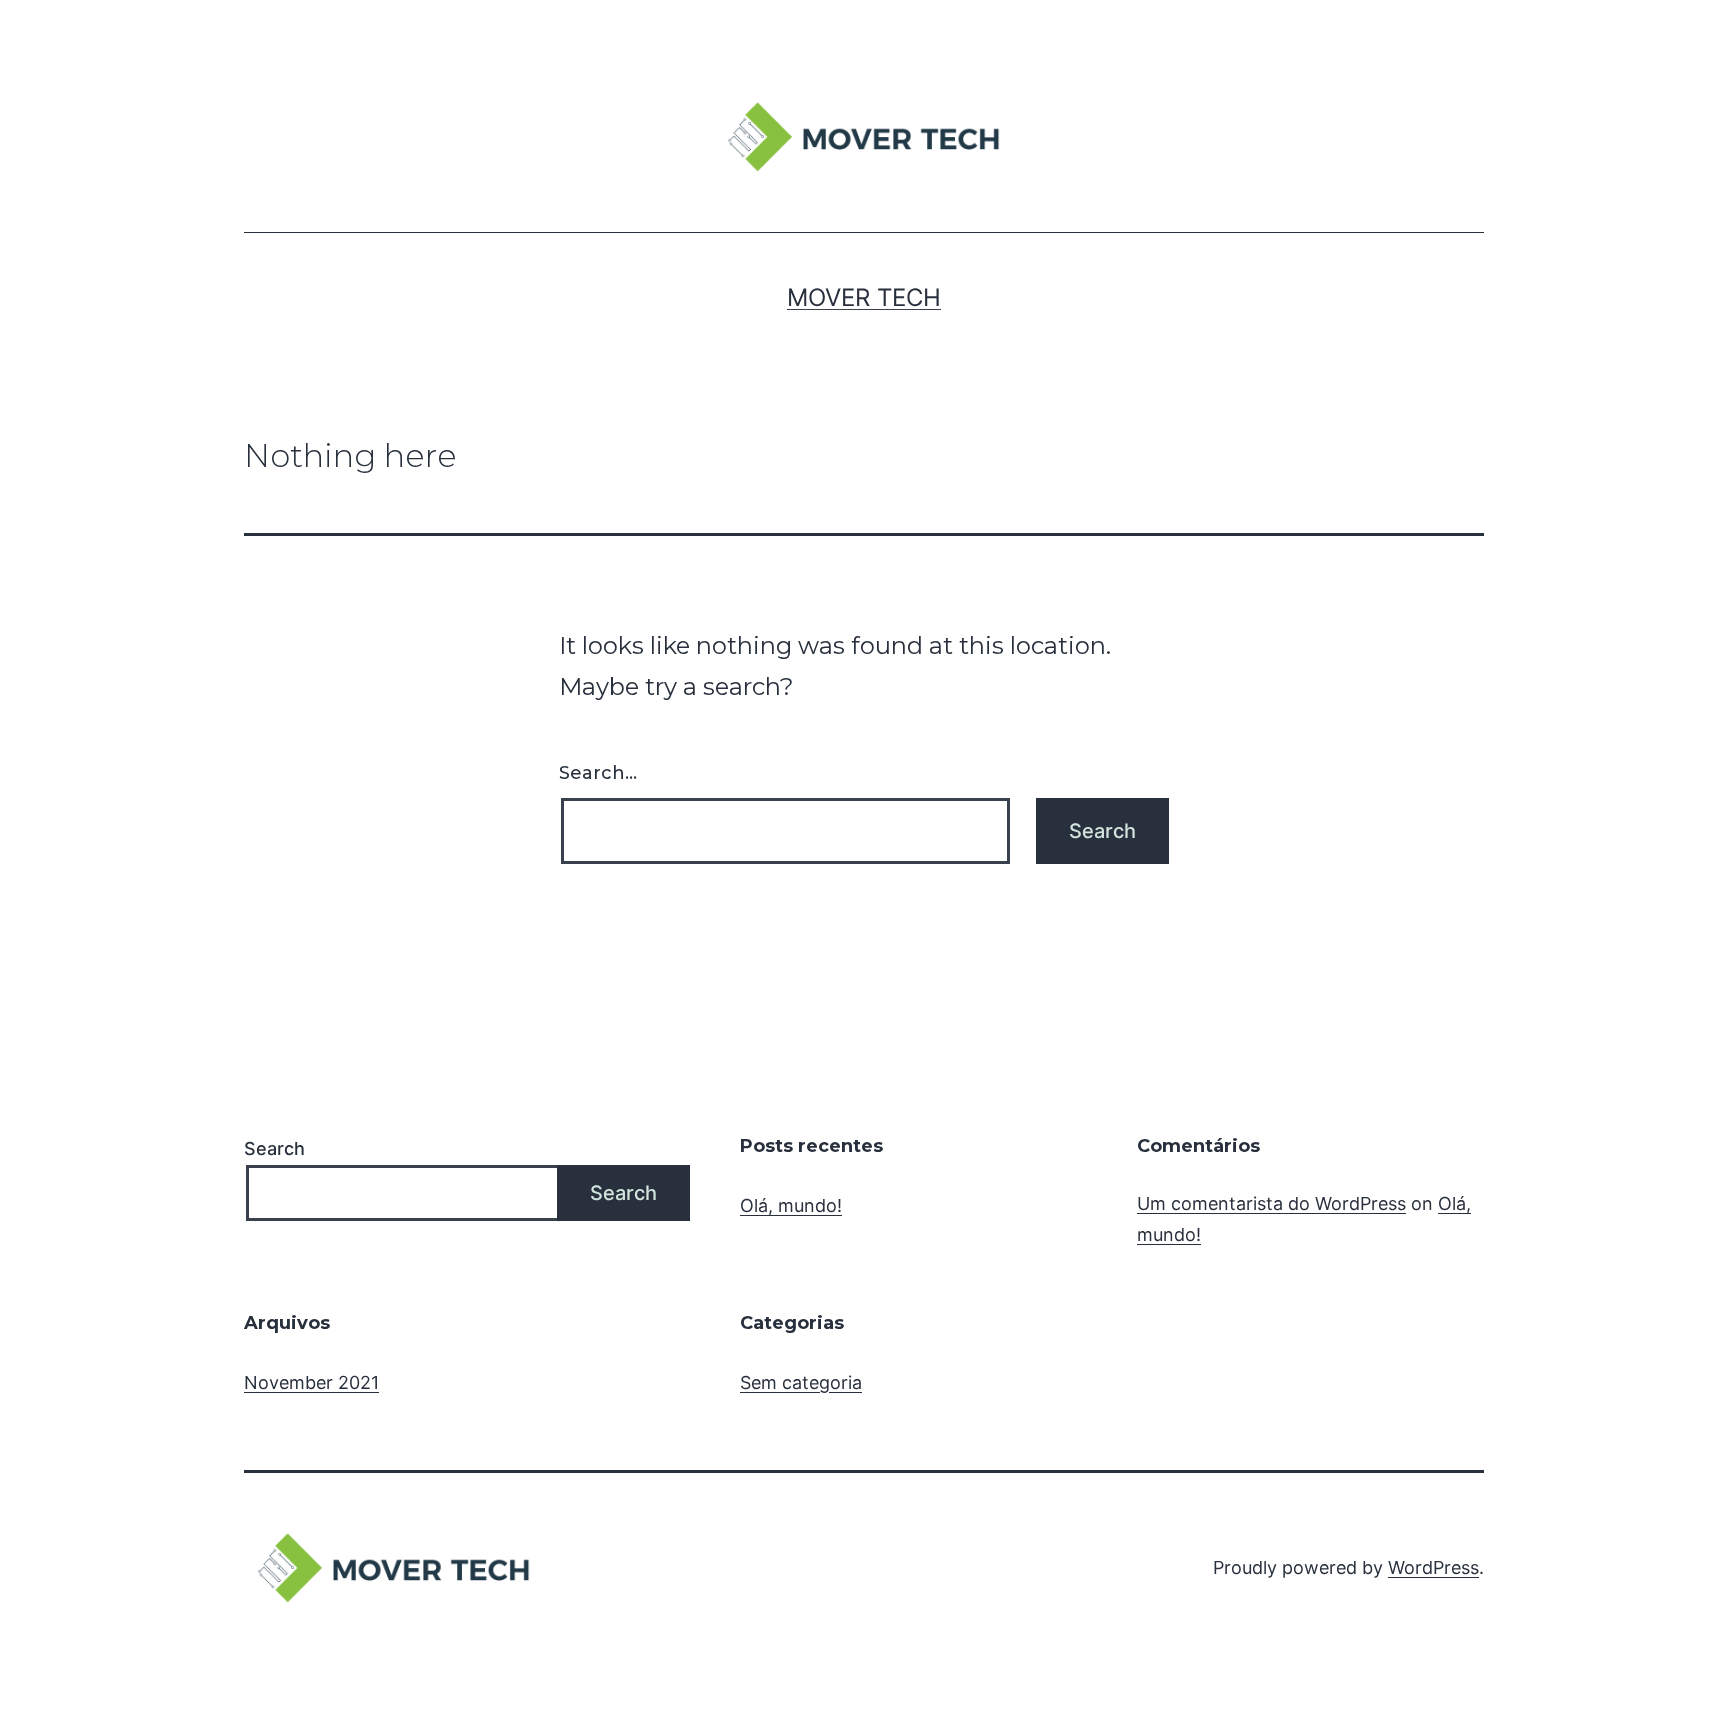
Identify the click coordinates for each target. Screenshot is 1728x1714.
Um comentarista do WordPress (1271, 1203)
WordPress (1433, 1567)
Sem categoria (801, 1382)
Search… (598, 773)
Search (274, 1148)
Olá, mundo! (791, 1205)
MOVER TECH (864, 297)
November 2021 (311, 1382)
